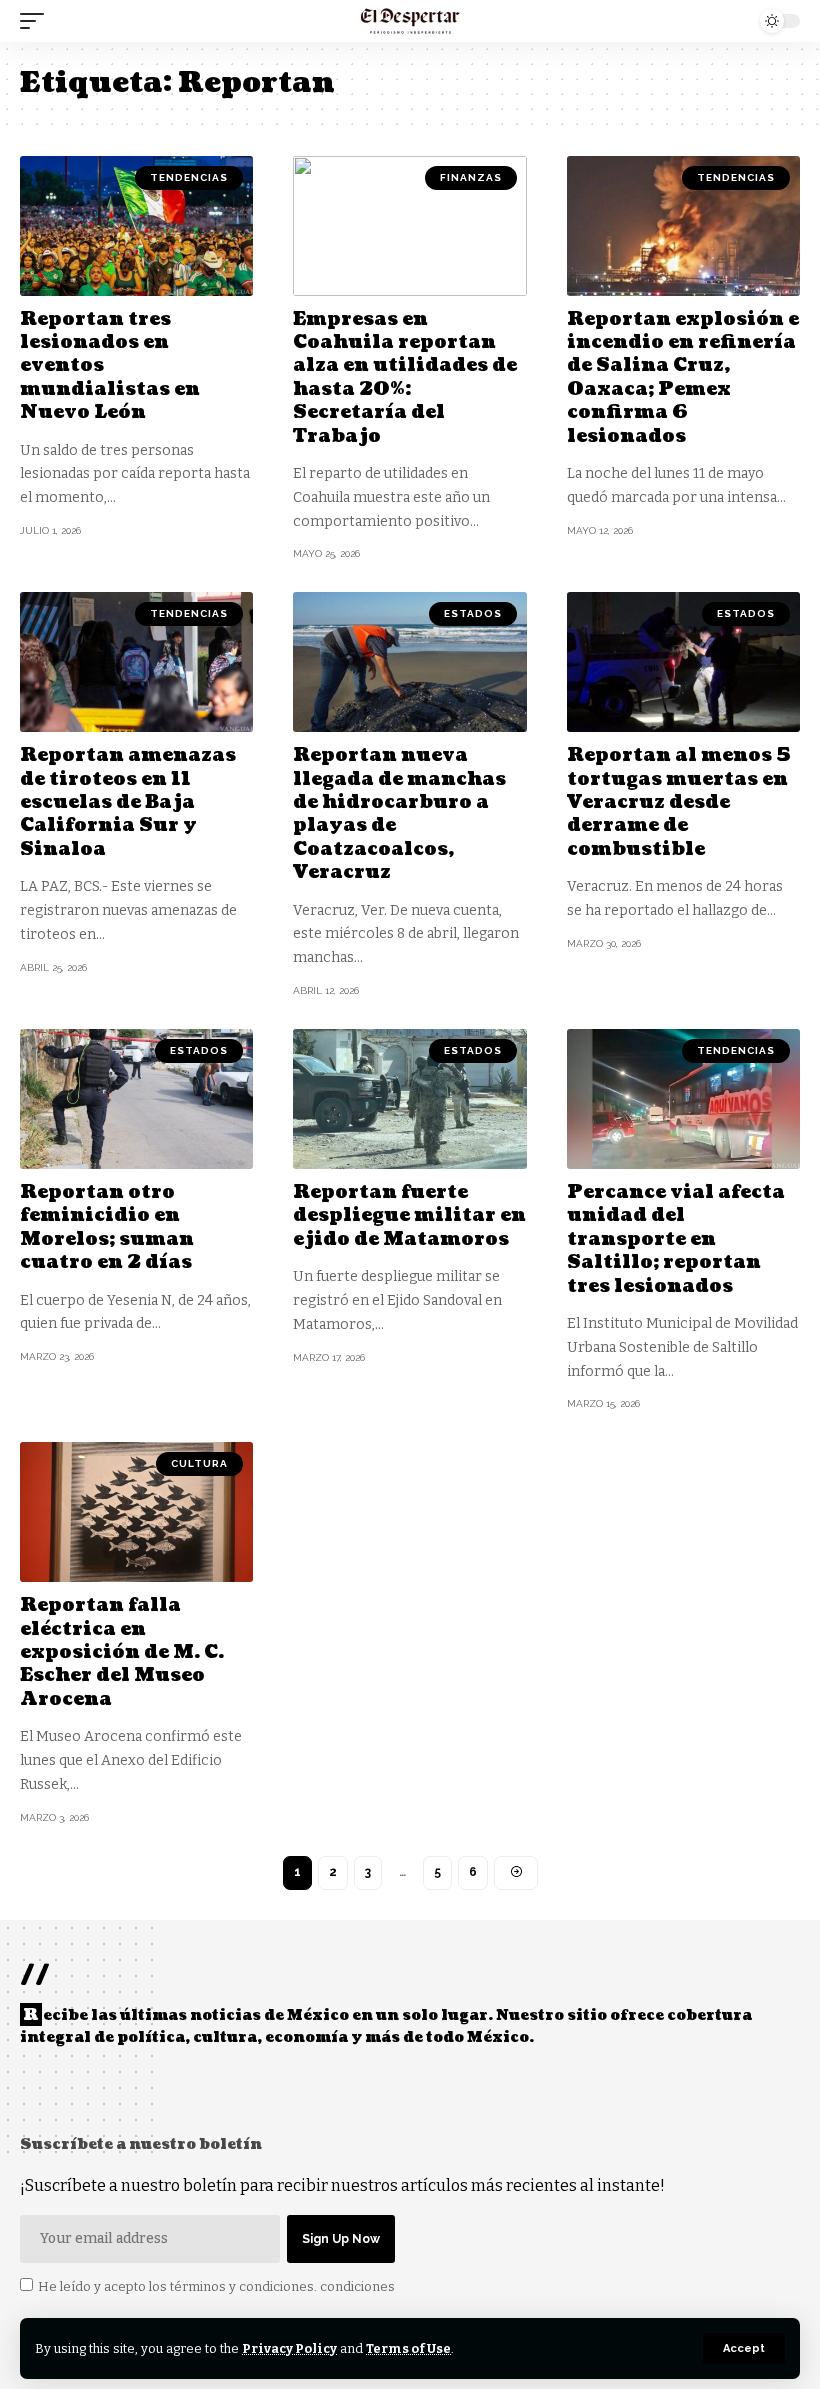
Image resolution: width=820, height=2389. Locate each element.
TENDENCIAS (189, 177)
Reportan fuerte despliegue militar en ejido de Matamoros (409, 1216)
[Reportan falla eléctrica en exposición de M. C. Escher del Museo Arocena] (136, 1512)
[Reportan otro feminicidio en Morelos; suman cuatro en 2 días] (136, 1099)
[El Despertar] (410, 21)
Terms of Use (408, 2348)
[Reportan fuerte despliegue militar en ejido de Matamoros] (409, 1099)
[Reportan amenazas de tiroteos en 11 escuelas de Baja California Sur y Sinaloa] (136, 662)
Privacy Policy (289, 2348)
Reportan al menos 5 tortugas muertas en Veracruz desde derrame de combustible (679, 802)
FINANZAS (471, 177)
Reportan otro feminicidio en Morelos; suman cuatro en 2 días (107, 1227)
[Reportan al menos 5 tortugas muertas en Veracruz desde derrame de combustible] (683, 662)
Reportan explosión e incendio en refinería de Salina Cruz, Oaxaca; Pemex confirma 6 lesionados (683, 378)
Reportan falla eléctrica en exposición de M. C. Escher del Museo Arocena (122, 1652)
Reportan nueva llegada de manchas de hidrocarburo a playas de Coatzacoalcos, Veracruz (399, 814)
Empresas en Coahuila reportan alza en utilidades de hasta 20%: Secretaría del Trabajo (405, 378)
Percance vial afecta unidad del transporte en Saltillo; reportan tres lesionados (676, 1239)
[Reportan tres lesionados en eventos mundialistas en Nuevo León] (136, 226)
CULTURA (199, 1463)
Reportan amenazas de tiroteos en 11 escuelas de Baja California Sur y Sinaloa (128, 802)
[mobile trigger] (37, 21)
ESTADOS (473, 613)
